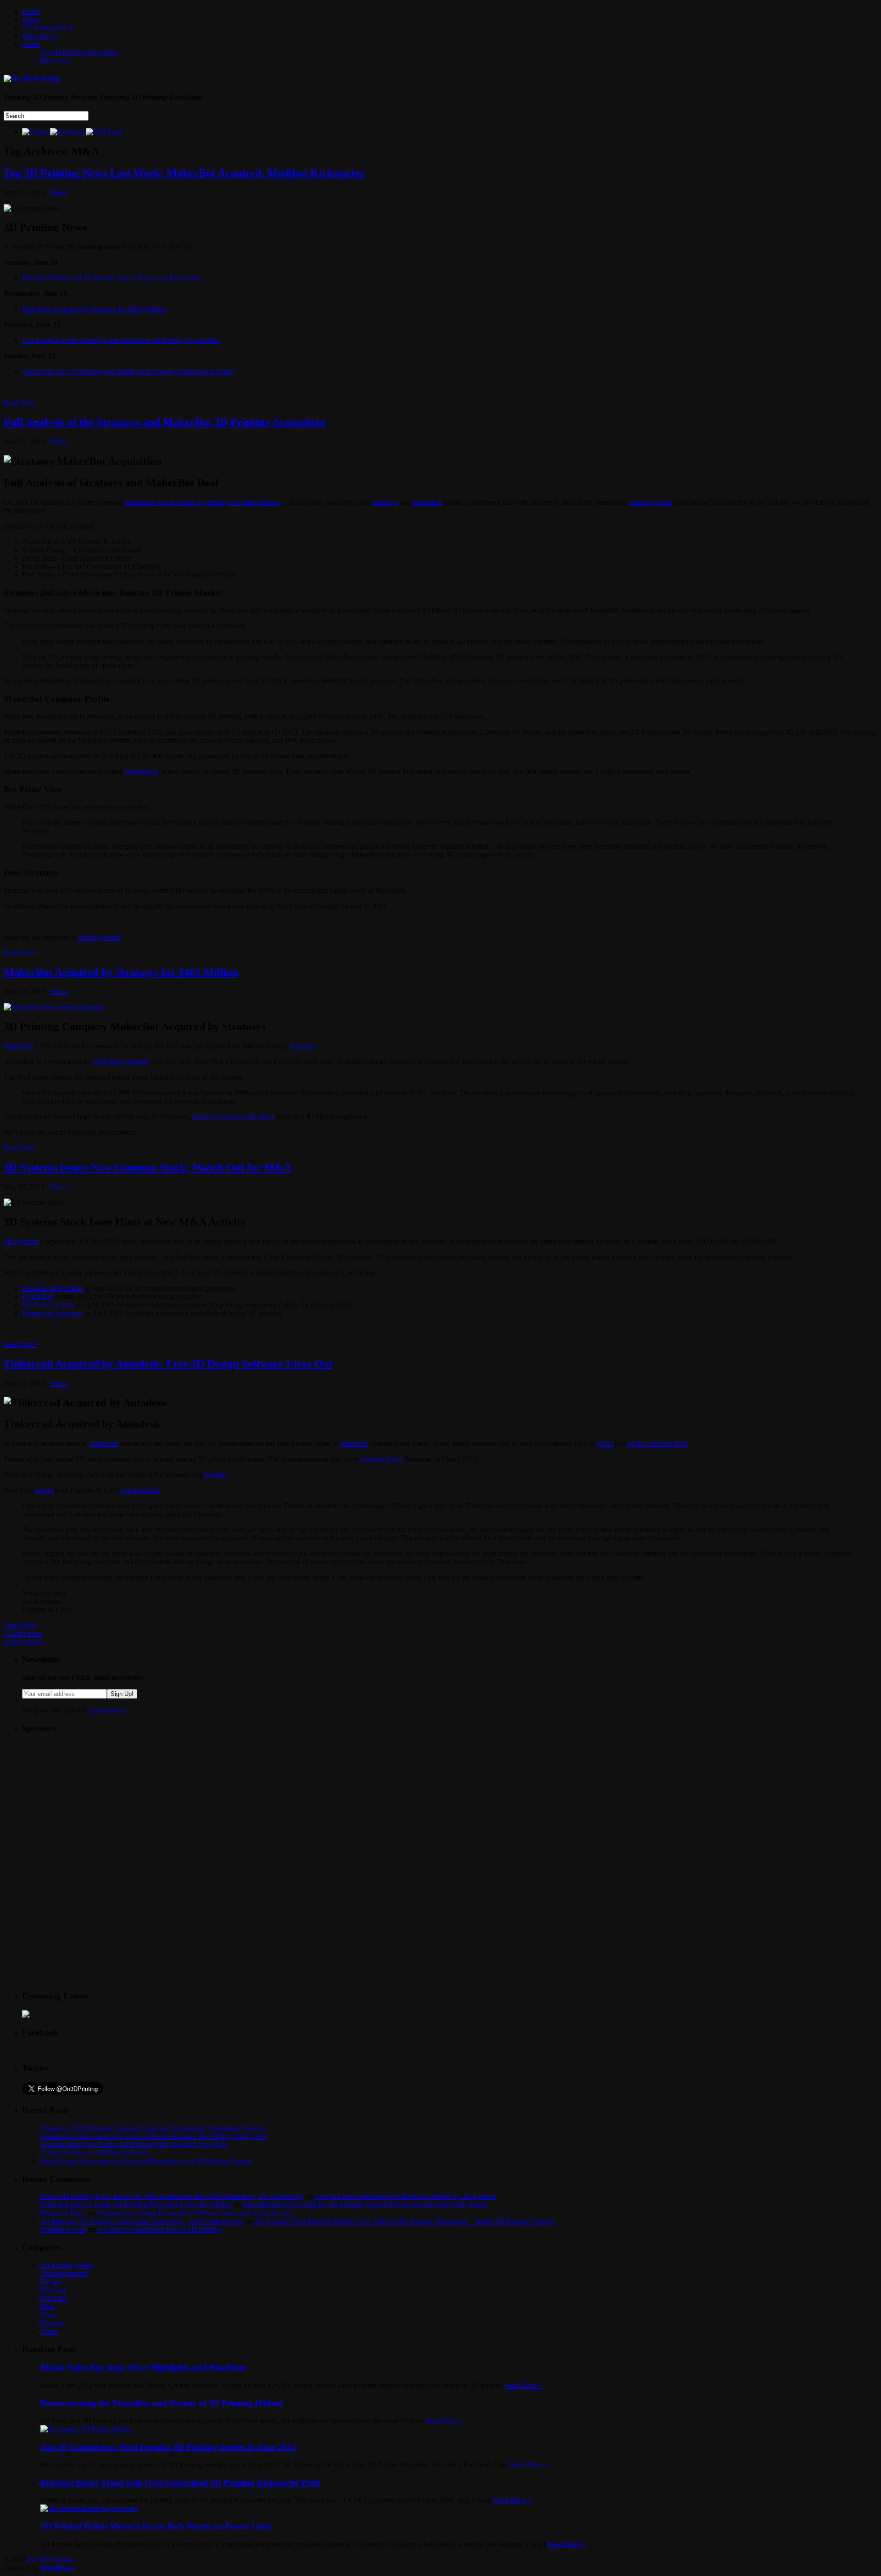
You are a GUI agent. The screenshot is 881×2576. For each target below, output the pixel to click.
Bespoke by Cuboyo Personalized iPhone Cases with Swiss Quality (195, 2213)
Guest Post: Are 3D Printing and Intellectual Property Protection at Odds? (128, 371)
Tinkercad (104, 1443)
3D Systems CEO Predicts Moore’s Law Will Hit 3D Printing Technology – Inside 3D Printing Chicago (405, 2221)
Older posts (23, 1633)
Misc (47, 2306)
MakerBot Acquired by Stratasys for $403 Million (94, 309)
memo (44, 1490)
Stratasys (385, 502)
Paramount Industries (53, 1313)
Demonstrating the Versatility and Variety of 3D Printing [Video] (161, 2403)
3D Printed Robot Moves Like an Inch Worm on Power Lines (156, 2526)
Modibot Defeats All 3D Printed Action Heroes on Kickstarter (112, 278)
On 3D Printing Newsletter (79, 53)
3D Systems (21, 1241)
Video (31, 20)
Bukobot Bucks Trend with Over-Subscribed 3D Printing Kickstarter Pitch (181, 2483)
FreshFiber (38, 1296)
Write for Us (40, 36)
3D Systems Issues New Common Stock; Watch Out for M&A (148, 1167)
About (31, 44)
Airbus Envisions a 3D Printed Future (95, 2153)
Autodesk (354, 1443)
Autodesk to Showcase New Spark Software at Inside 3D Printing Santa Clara (154, 2136)
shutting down (381, 1459)
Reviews (53, 2323)
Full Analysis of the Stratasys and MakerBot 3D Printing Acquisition (121, 340)
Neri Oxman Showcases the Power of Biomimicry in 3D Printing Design (146, 2161)
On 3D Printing (50, 2560)
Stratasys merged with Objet (234, 1117)
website (215, 1475)
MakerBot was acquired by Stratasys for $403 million (203, 502)
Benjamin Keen (63, 2213)
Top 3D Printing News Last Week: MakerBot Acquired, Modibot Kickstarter (184, 173)
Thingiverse (141, 772)
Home (31, 11)
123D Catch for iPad (657, 1443)
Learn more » (109, 1710)
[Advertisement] (91, 1799)
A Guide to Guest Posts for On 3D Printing (159, 2229)
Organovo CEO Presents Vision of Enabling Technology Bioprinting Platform (153, 2128)
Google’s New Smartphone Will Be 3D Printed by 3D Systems (405, 2196)
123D (605, 1443)
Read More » (524, 2385)
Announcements (64, 2273)
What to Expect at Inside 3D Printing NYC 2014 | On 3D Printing (136, 2205)
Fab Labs (54, 2298)
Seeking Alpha (651, 502)
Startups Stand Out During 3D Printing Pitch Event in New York (134, 2144)
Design (51, 2282)
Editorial (53, 2290)
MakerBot (427, 502)
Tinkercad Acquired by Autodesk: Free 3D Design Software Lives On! (168, 1364)
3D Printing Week (48, 28)
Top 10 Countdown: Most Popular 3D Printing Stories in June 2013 (168, 2447)
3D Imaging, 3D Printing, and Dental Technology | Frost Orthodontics (142, 2221)
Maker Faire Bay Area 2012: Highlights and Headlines (143, 2367)
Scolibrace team (63, 2229)
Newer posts (25, 1642)
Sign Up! (122, 1694)
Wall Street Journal (121, 1062)
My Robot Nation (48, 1305)
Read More (20, 403)
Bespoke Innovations (53, 1288)
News (59, 192)
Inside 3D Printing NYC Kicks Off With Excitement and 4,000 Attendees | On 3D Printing (172, 2196)
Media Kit (55, 61)
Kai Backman (141, 1490)
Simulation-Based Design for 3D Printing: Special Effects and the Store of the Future (365, 2205)
